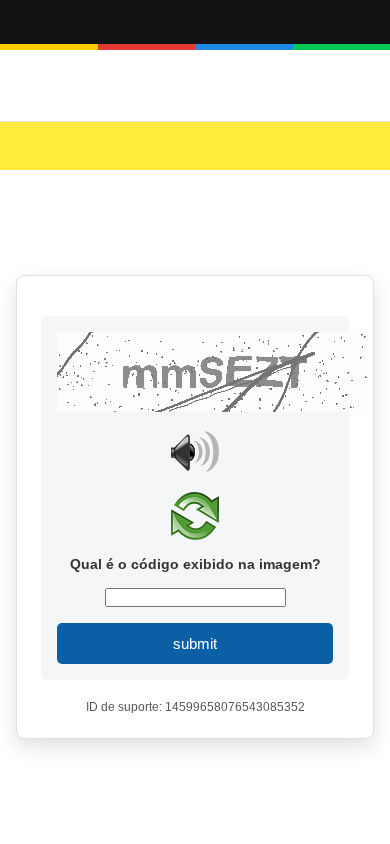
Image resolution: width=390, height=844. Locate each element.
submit (195, 643)
